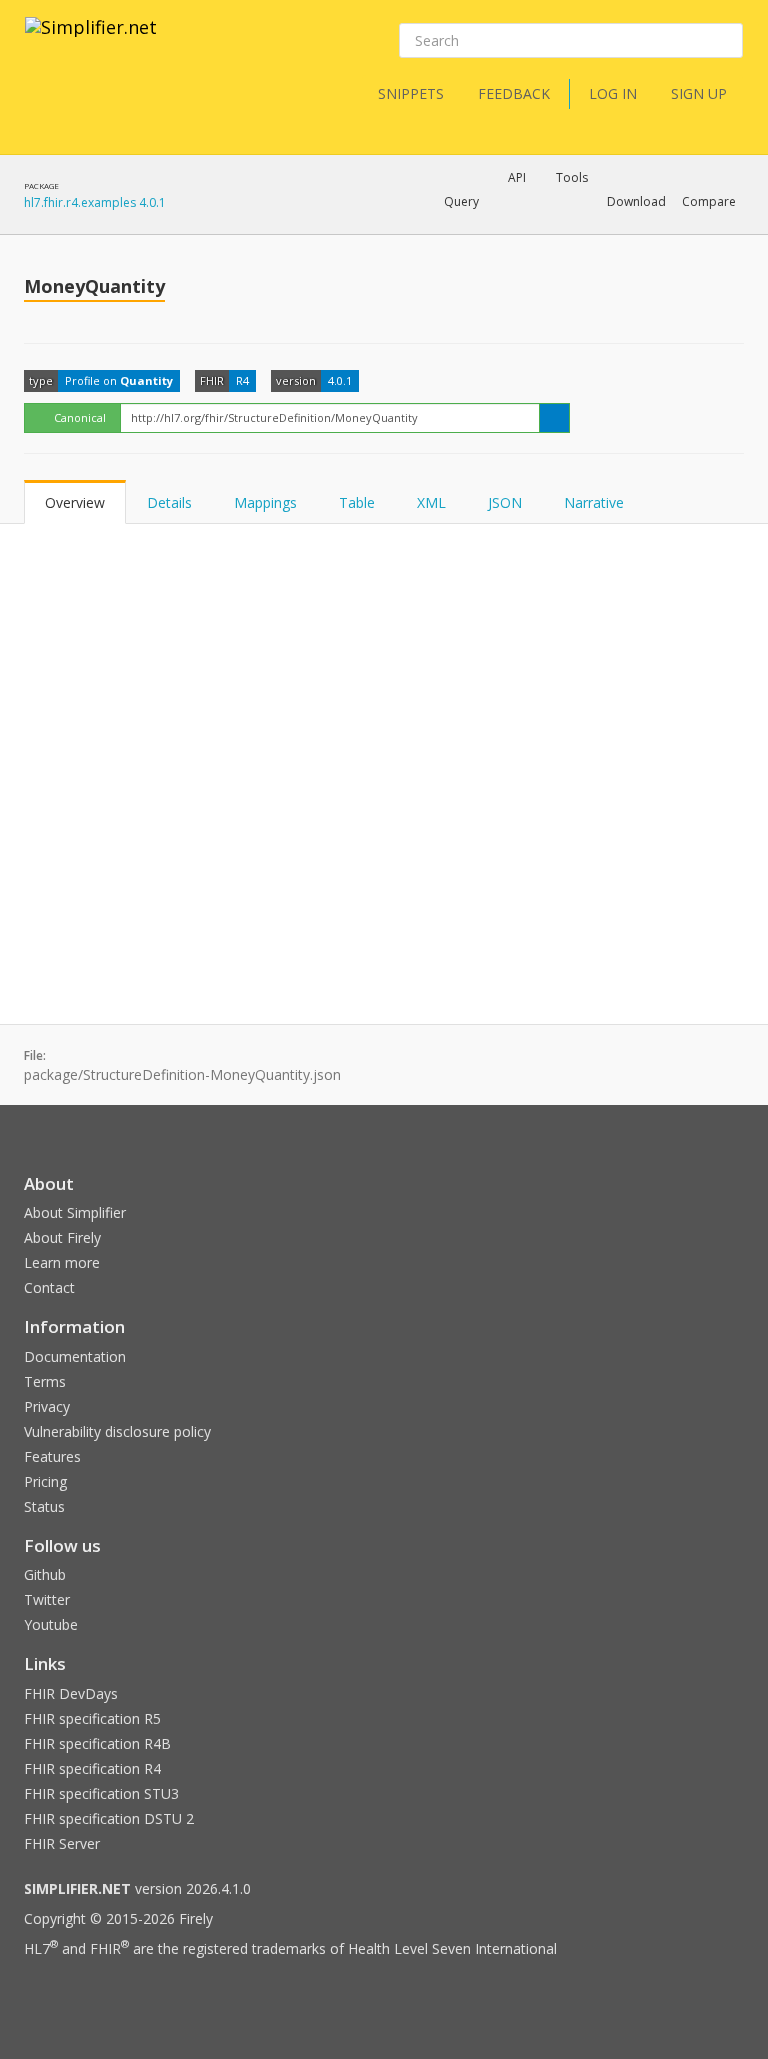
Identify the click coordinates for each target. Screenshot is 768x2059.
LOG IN (613, 93)
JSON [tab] (505, 502)
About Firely (62, 1237)
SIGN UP (699, 93)
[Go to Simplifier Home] (91, 40)
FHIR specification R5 (92, 1718)
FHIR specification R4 (92, 1768)
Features (52, 1456)
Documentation (75, 1356)
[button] (461, 202)
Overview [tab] (75, 502)
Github (45, 1574)
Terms (45, 1381)
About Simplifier (75, 1212)
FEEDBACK (514, 93)
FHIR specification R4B (97, 1743)
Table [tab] (357, 502)
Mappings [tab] (265, 502)
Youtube (51, 1624)
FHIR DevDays (71, 1693)
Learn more (62, 1262)
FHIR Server (62, 1843)
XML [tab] (431, 502)
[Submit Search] (726, 41)
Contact (49, 1287)
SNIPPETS (411, 93)
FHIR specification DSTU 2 (109, 1818)
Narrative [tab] (594, 502)
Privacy (47, 1406)
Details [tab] (169, 502)
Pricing (45, 1481)
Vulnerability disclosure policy (117, 1431)
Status (44, 1506)
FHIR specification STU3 (101, 1793)
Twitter (47, 1599)
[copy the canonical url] (554, 418)
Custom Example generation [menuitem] (482, 229)
